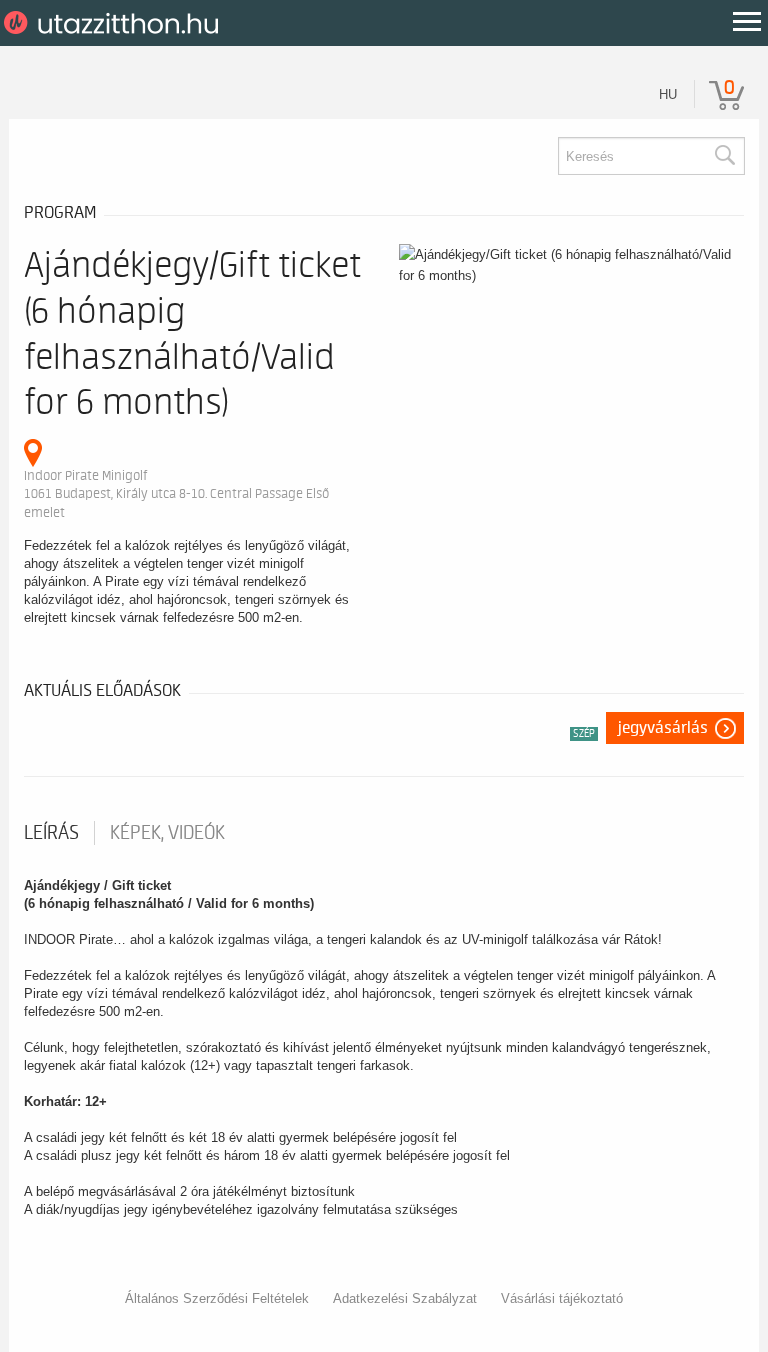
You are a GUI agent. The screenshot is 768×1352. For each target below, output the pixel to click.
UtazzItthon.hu (114, 23)
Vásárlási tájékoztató (562, 1298)
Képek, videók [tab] (167, 833)
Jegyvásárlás (663, 728)
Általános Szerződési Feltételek (217, 1298)
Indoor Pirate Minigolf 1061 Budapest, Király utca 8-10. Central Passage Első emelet (176, 494)
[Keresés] (724, 156)
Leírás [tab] (51, 833)
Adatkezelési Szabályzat (405, 1298)
